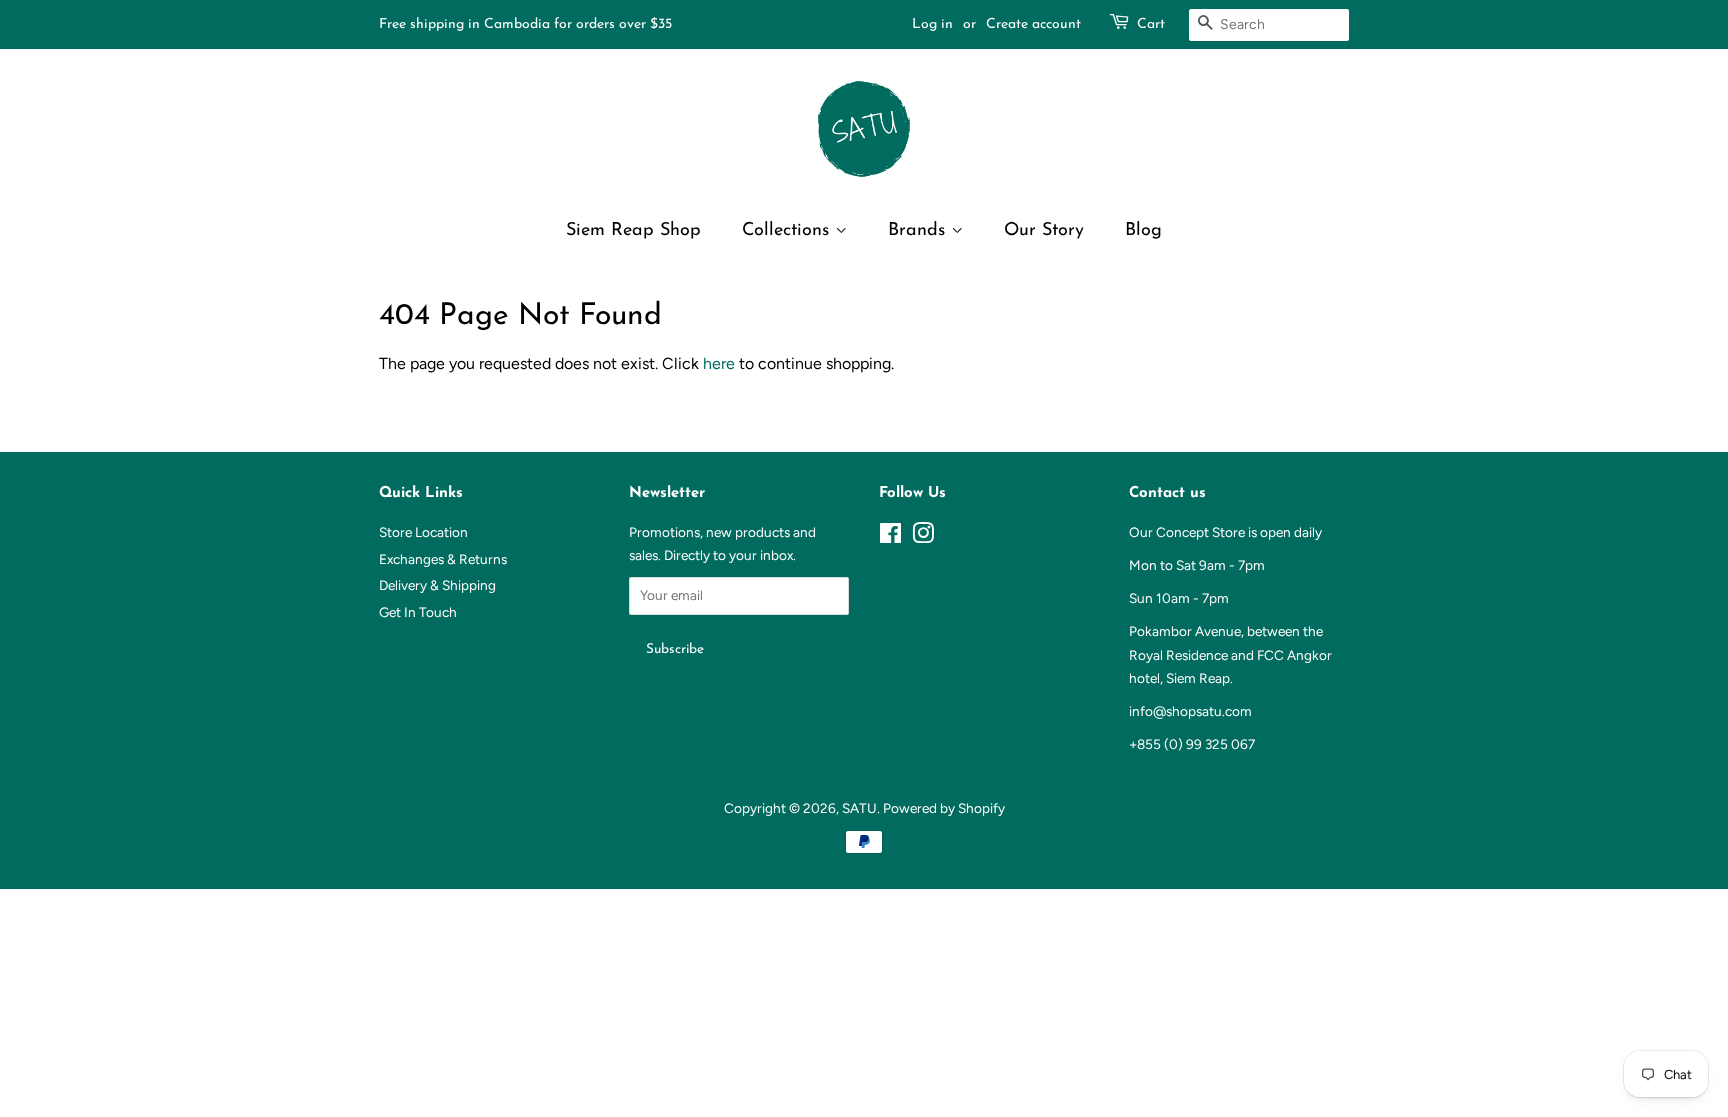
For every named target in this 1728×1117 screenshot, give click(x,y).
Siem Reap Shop (633, 231)
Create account (1033, 24)
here (719, 363)
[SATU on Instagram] (923, 537)
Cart (1151, 24)
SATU (859, 808)
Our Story (1044, 231)
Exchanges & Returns (443, 559)
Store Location (423, 532)
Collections (788, 231)
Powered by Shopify (944, 808)
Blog (1143, 231)
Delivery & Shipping (437, 585)
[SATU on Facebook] (890, 537)
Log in (932, 24)
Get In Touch (418, 612)
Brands (919, 231)
